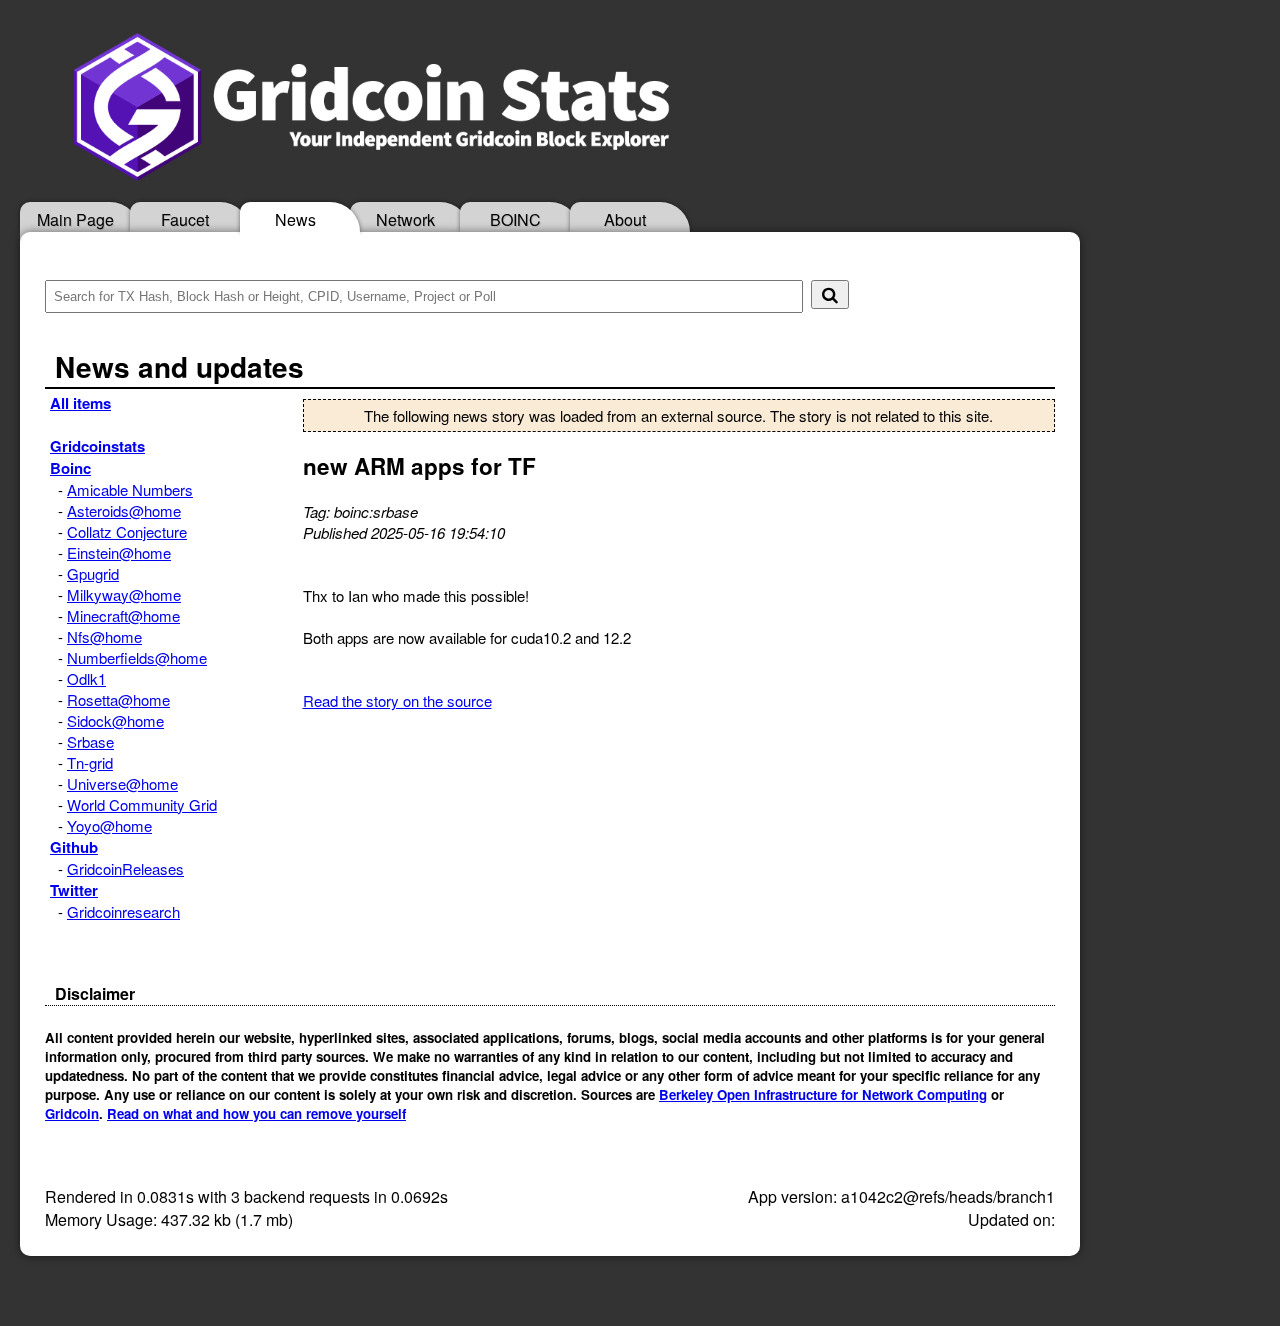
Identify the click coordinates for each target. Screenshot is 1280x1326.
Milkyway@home (124, 594)
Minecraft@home (123, 615)
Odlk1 (86, 678)
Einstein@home (119, 552)
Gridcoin (72, 1113)
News (295, 219)
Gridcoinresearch (123, 911)
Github (74, 847)
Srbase (90, 741)
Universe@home (122, 783)
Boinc (70, 468)
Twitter (74, 890)
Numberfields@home (137, 657)
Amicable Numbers (130, 489)
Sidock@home (115, 720)
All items (80, 403)
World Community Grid (142, 804)
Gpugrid (93, 573)
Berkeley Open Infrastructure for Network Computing (823, 1094)
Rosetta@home (118, 699)
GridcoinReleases (125, 868)
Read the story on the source (397, 700)
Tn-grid (90, 762)
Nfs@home (104, 636)
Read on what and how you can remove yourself (256, 1113)
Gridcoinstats (97, 446)
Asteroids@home (124, 510)
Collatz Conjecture (127, 531)
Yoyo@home (109, 825)
